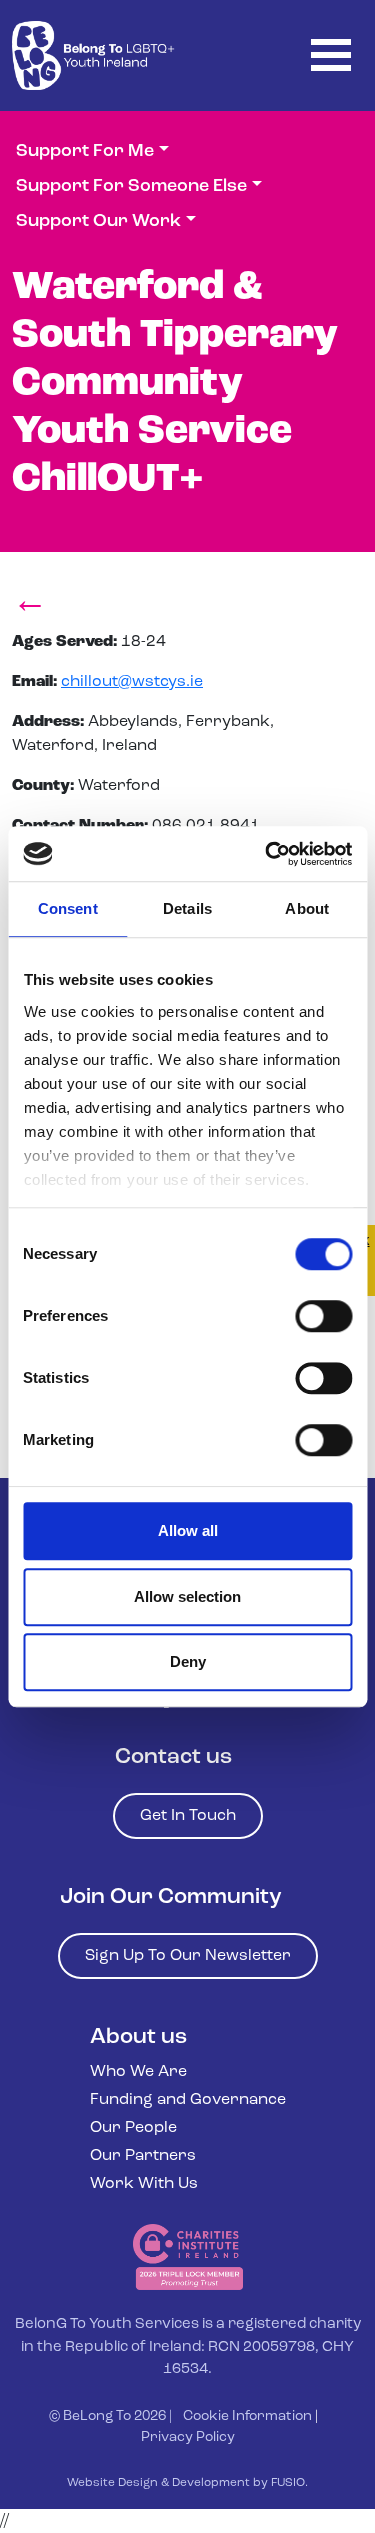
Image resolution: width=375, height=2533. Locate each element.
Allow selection (187, 1596)
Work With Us (144, 2184)
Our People (133, 2128)
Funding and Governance (188, 2100)
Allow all (188, 1530)
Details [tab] (187, 908)
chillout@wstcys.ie (132, 682)
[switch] (323, 1316)
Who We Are (138, 2072)
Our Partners (143, 2156)
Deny (188, 1661)
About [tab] (307, 908)
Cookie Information (247, 2416)
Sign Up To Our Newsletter (188, 1956)
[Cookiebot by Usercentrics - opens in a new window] (267, 854)
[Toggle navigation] (331, 55)
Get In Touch (188, 1816)
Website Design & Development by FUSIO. (187, 2483)
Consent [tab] (68, 908)
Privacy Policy (188, 2437)
